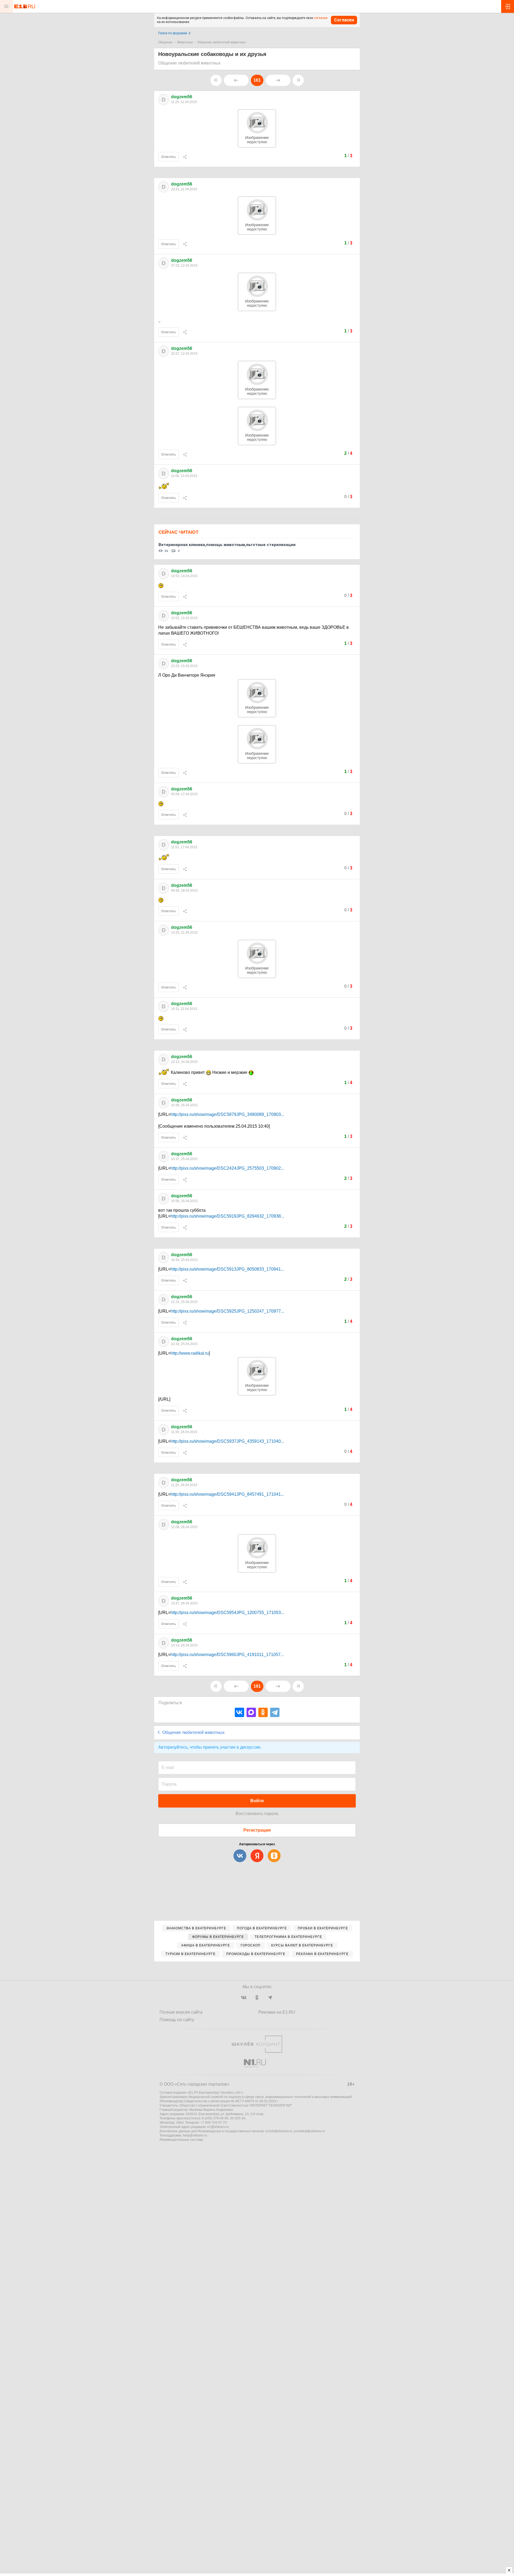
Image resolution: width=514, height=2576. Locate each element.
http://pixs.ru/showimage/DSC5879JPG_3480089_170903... (227, 1114)
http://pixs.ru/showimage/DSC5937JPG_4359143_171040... (227, 1441)
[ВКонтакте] (239, 1712)
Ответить (169, 157)
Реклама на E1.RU (277, 2012)
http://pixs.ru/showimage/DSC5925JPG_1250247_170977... (227, 1311)
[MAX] (251, 1712)
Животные (185, 42)
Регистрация (257, 1830)
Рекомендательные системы (181, 2140)
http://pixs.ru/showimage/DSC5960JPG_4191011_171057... (227, 1655)
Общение (165, 42)
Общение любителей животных (221, 42)
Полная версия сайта (181, 2012)
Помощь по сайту (177, 2020)
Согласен (344, 20)
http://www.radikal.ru (190, 1353)
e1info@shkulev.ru (279, 2131)
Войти (257, 1801)
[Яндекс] (257, 1856)
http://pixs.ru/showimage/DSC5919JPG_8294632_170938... (227, 1216)
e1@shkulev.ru (218, 2127)
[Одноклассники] (263, 1712)
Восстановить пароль (257, 1814)
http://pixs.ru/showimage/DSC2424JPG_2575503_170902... (227, 1168)
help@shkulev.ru (195, 2135)
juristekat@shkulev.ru (309, 2131)
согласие (321, 18)
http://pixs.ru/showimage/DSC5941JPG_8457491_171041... (227, 1494)
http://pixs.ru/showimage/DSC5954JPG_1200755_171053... (227, 1613)
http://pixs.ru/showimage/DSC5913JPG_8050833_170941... (227, 1269)
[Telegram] (275, 1712)
